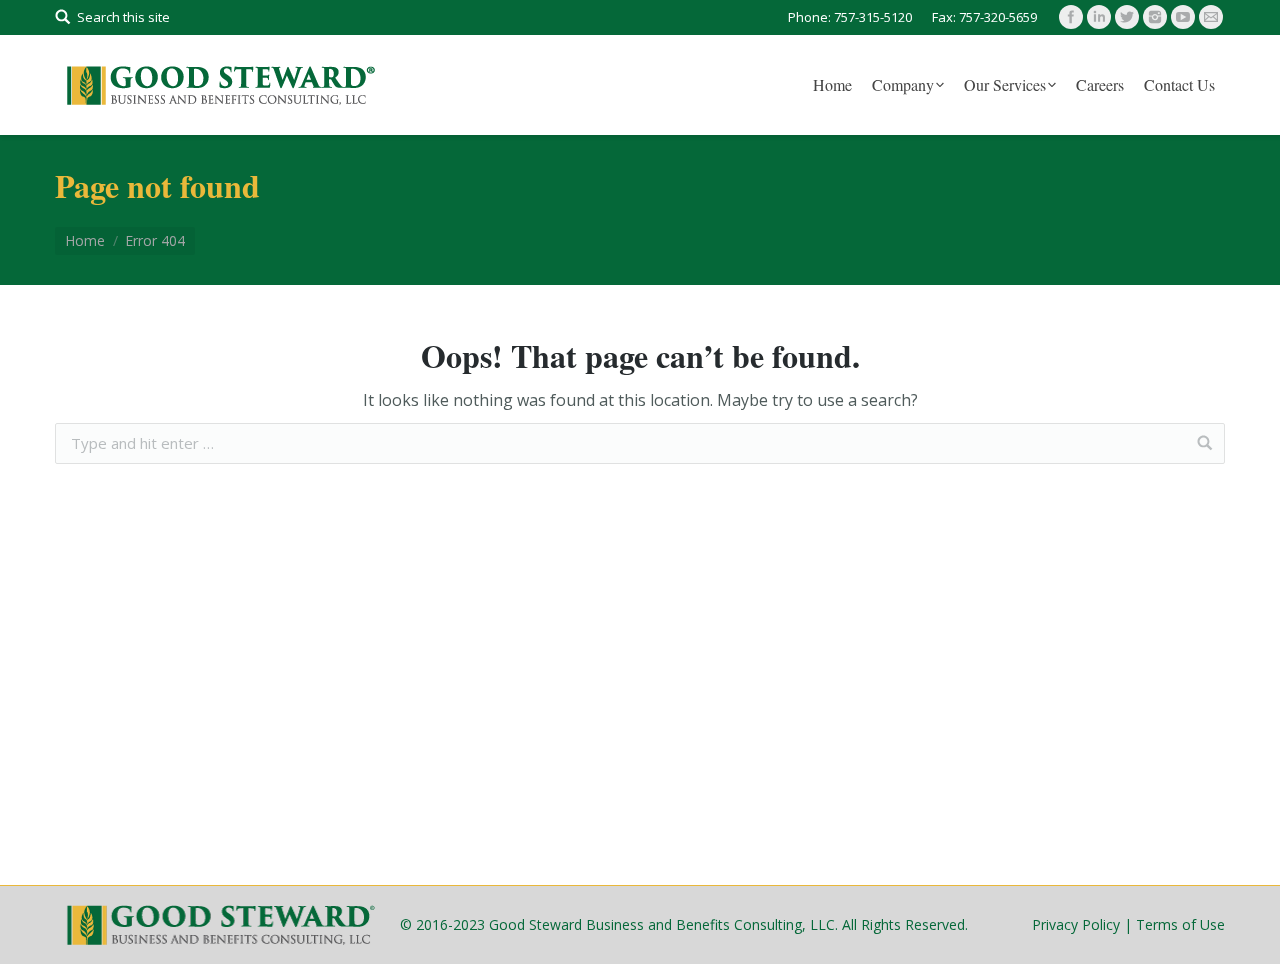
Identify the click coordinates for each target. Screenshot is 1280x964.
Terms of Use (1180, 924)
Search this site (123, 17)
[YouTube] (1183, 17)
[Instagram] (1155, 17)
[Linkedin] (1099, 17)
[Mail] (1211, 17)
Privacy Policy (1076, 924)
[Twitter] (1127, 17)
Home (85, 240)
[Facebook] (1071, 17)
